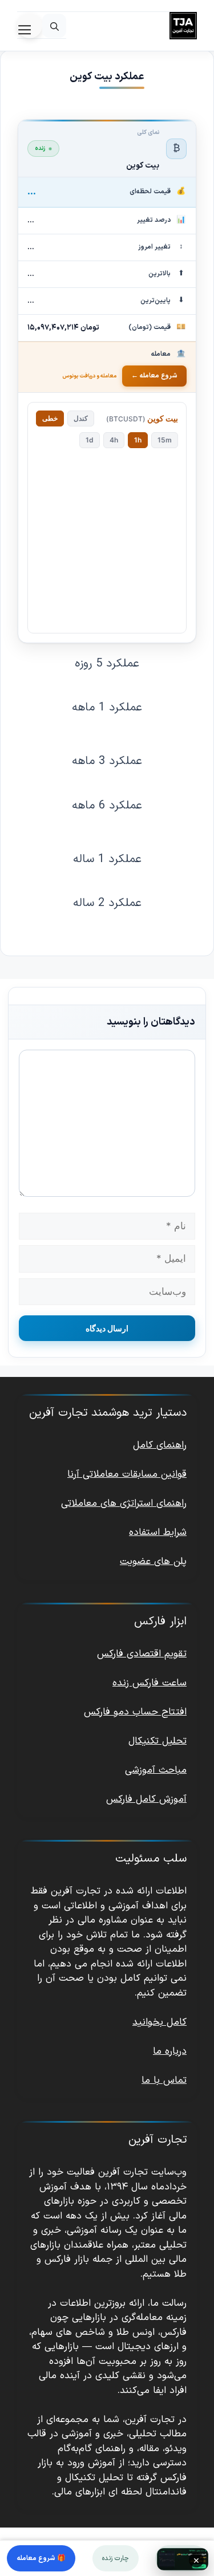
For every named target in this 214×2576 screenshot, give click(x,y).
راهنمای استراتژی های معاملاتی (124, 1504)
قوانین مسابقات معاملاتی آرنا (127, 1474)
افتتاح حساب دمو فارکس (135, 1712)
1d (90, 440)
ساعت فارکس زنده (150, 1683)
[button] (54, 26)
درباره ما (170, 2051)
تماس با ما (164, 2081)
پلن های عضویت (153, 1562)
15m (165, 440)
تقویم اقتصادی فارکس (142, 1654)
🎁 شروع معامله (41, 2558)
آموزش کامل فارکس (146, 1799)
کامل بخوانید (160, 2022)
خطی (50, 418)
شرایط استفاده (158, 1533)
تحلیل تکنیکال (158, 1741)
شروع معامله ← (154, 376)
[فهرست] (30, 26)
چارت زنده (116, 2558)
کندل (81, 418)
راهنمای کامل (160, 1445)
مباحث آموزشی (156, 1770)
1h (138, 440)
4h (114, 440)
